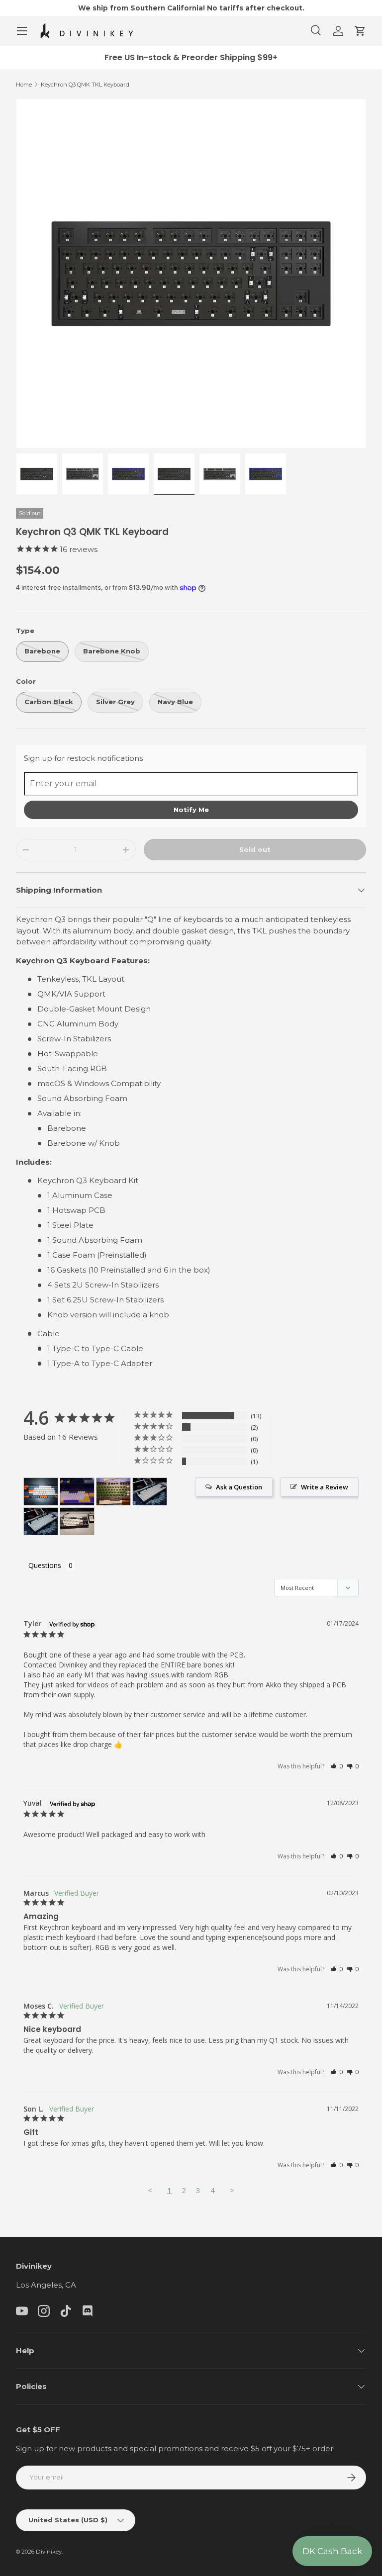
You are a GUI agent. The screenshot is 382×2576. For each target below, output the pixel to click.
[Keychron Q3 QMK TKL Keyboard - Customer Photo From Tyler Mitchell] (113, 1492)
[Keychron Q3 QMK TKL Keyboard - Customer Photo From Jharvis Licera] (77, 1492)
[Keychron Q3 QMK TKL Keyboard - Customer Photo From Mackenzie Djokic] (41, 1492)
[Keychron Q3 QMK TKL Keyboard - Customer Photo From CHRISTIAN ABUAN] (77, 1521)
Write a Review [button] (325, 1487)
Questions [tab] (45, 1565)
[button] (360, 31)
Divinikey (49, 2552)
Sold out (255, 849)
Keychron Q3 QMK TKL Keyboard (85, 85)
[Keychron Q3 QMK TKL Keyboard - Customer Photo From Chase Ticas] (150, 1492)
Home (24, 85)
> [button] (232, 2190)
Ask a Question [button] (239, 1487)
